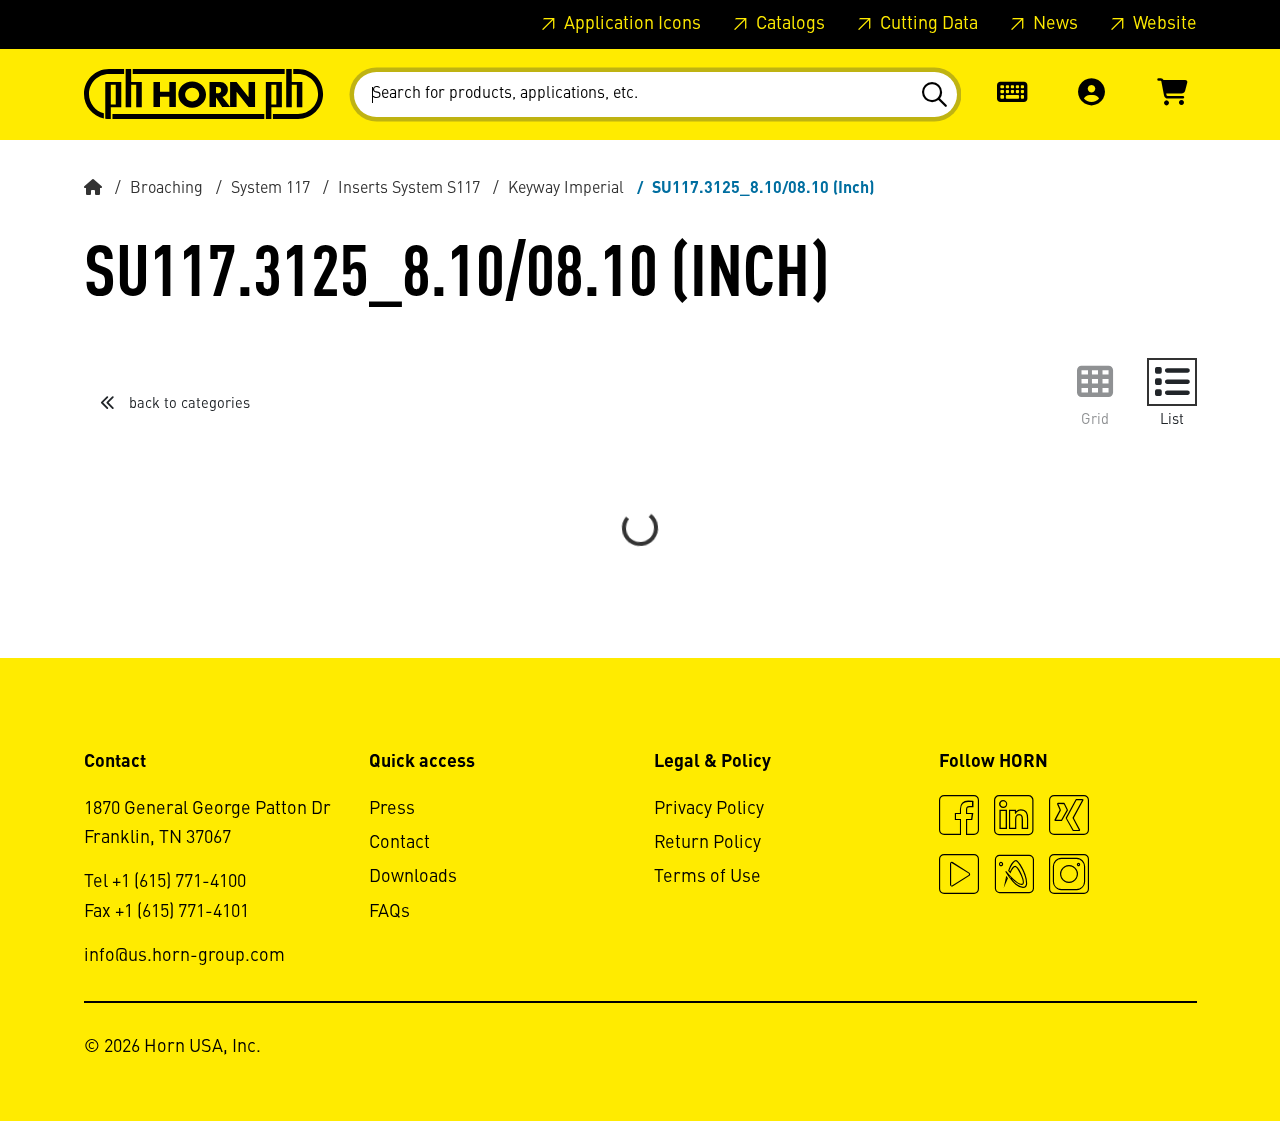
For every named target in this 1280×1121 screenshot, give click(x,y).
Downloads (413, 877)
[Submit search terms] (933, 95)
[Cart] (1172, 94)
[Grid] (1095, 382)
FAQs (389, 912)
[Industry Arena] (1014, 877)
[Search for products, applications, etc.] (933, 95)
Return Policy (707, 843)
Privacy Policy (709, 809)
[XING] (1069, 818)
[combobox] (655, 94)
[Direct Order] (1012, 94)
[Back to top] (1188, 1051)
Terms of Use (707, 877)
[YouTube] (959, 877)
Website (1163, 24)
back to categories (187, 404)
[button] (1092, 94)
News (1053, 24)
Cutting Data (927, 24)
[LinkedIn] (1014, 818)
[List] (1172, 382)
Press (392, 809)
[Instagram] (1069, 877)
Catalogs (788, 24)
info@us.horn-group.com (184, 956)
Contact (399, 843)
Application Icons (630, 24)
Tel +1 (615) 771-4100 (165, 882)
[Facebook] (959, 818)
